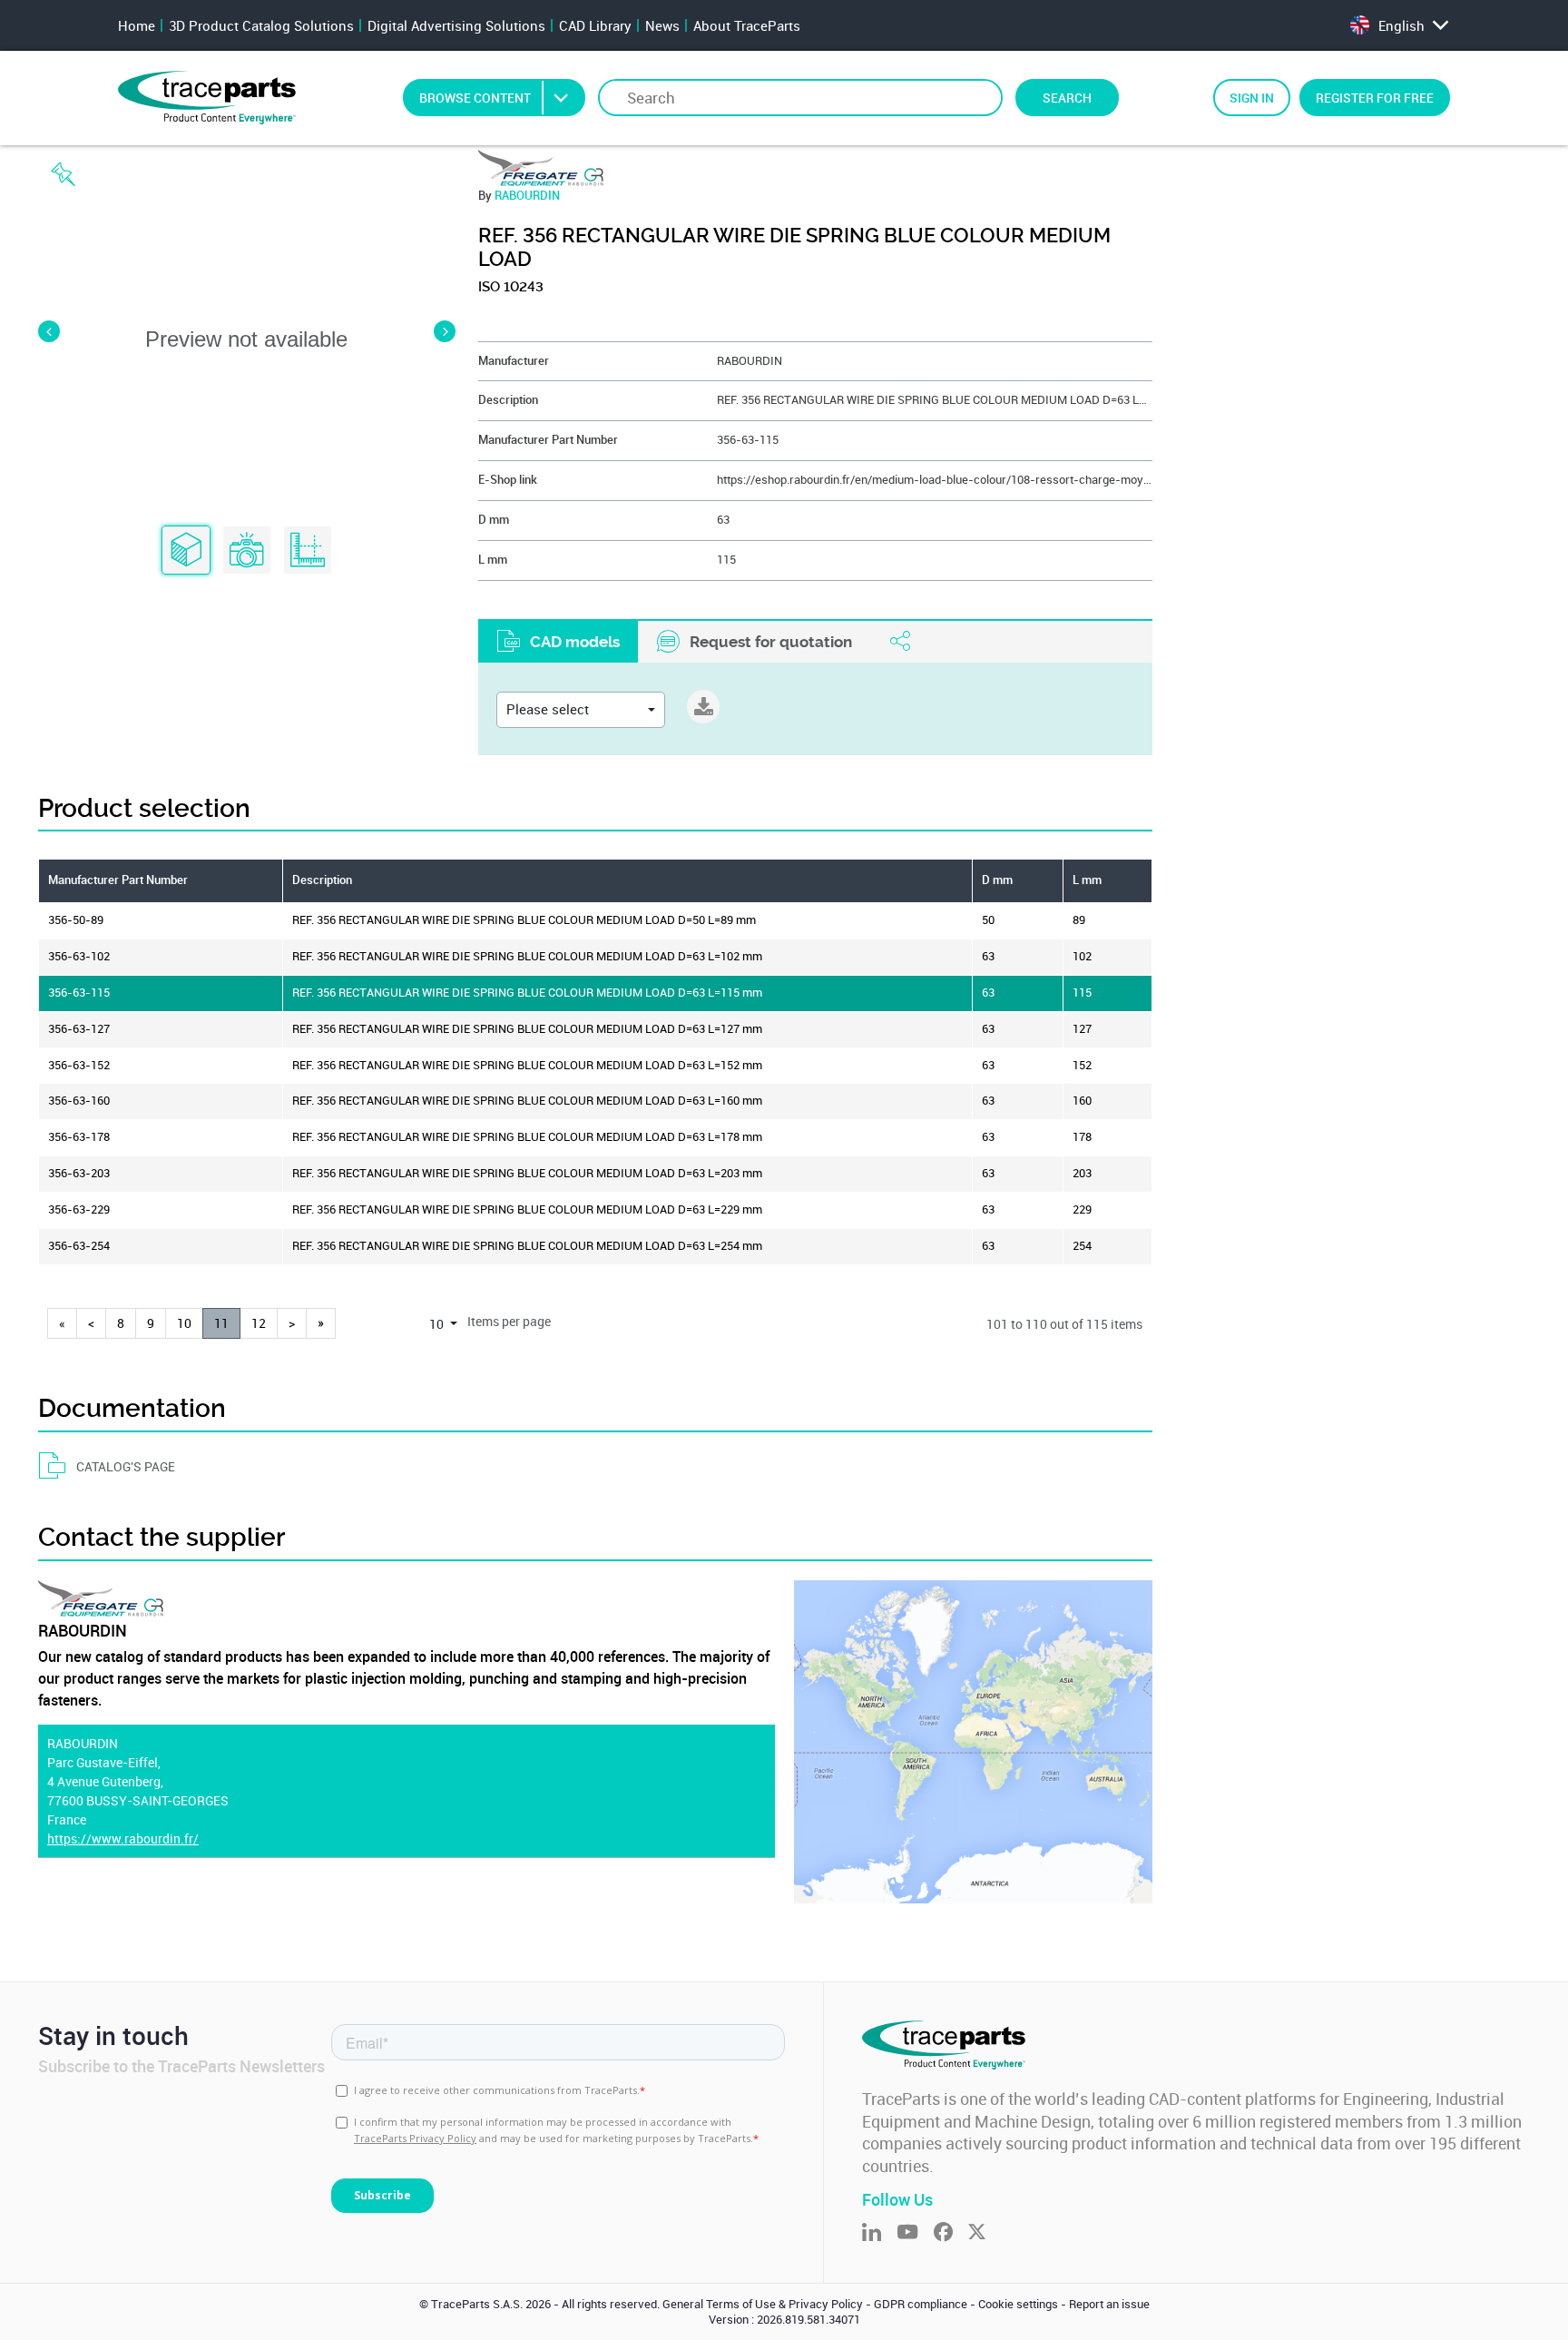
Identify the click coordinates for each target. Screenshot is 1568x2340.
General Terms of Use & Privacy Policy (763, 2304)
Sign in (1252, 98)
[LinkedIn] (879, 2233)
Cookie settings (1018, 2304)
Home (137, 25)
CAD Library (595, 25)
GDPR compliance (921, 2304)
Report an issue (1109, 2304)
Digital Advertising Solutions (456, 25)
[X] (985, 2233)
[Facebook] (951, 2233)
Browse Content (475, 98)
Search (1067, 98)
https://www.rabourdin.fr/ (123, 1839)
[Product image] (247, 551)
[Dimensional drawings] (308, 551)
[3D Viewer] (186, 551)
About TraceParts (747, 25)
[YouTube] (915, 2233)
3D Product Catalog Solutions (261, 25)
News (662, 25)
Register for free (1375, 98)
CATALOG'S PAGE (126, 1466)
